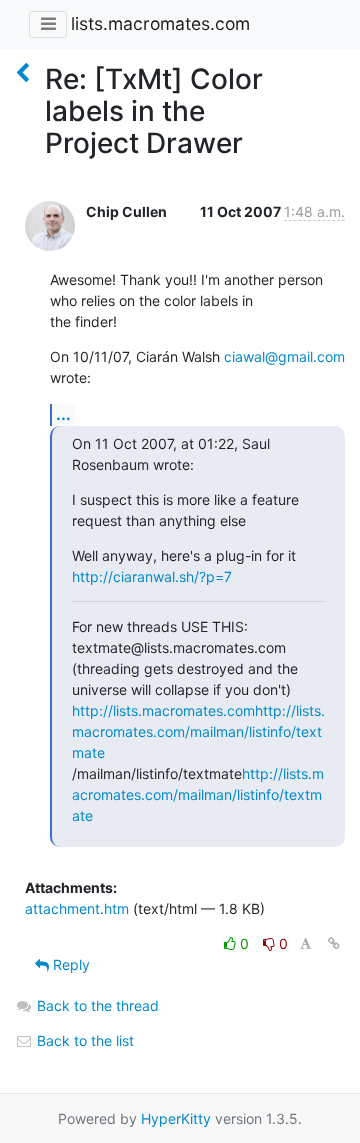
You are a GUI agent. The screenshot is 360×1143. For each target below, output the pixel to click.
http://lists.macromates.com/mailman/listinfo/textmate (198, 731)
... (63, 414)
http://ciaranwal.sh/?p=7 (152, 576)
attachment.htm (77, 908)
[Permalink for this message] (334, 943)
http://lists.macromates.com (163, 710)
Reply (69, 964)
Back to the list (83, 1040)
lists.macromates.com (160, 23)
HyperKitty (176, 1118)
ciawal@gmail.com (284, 356)
